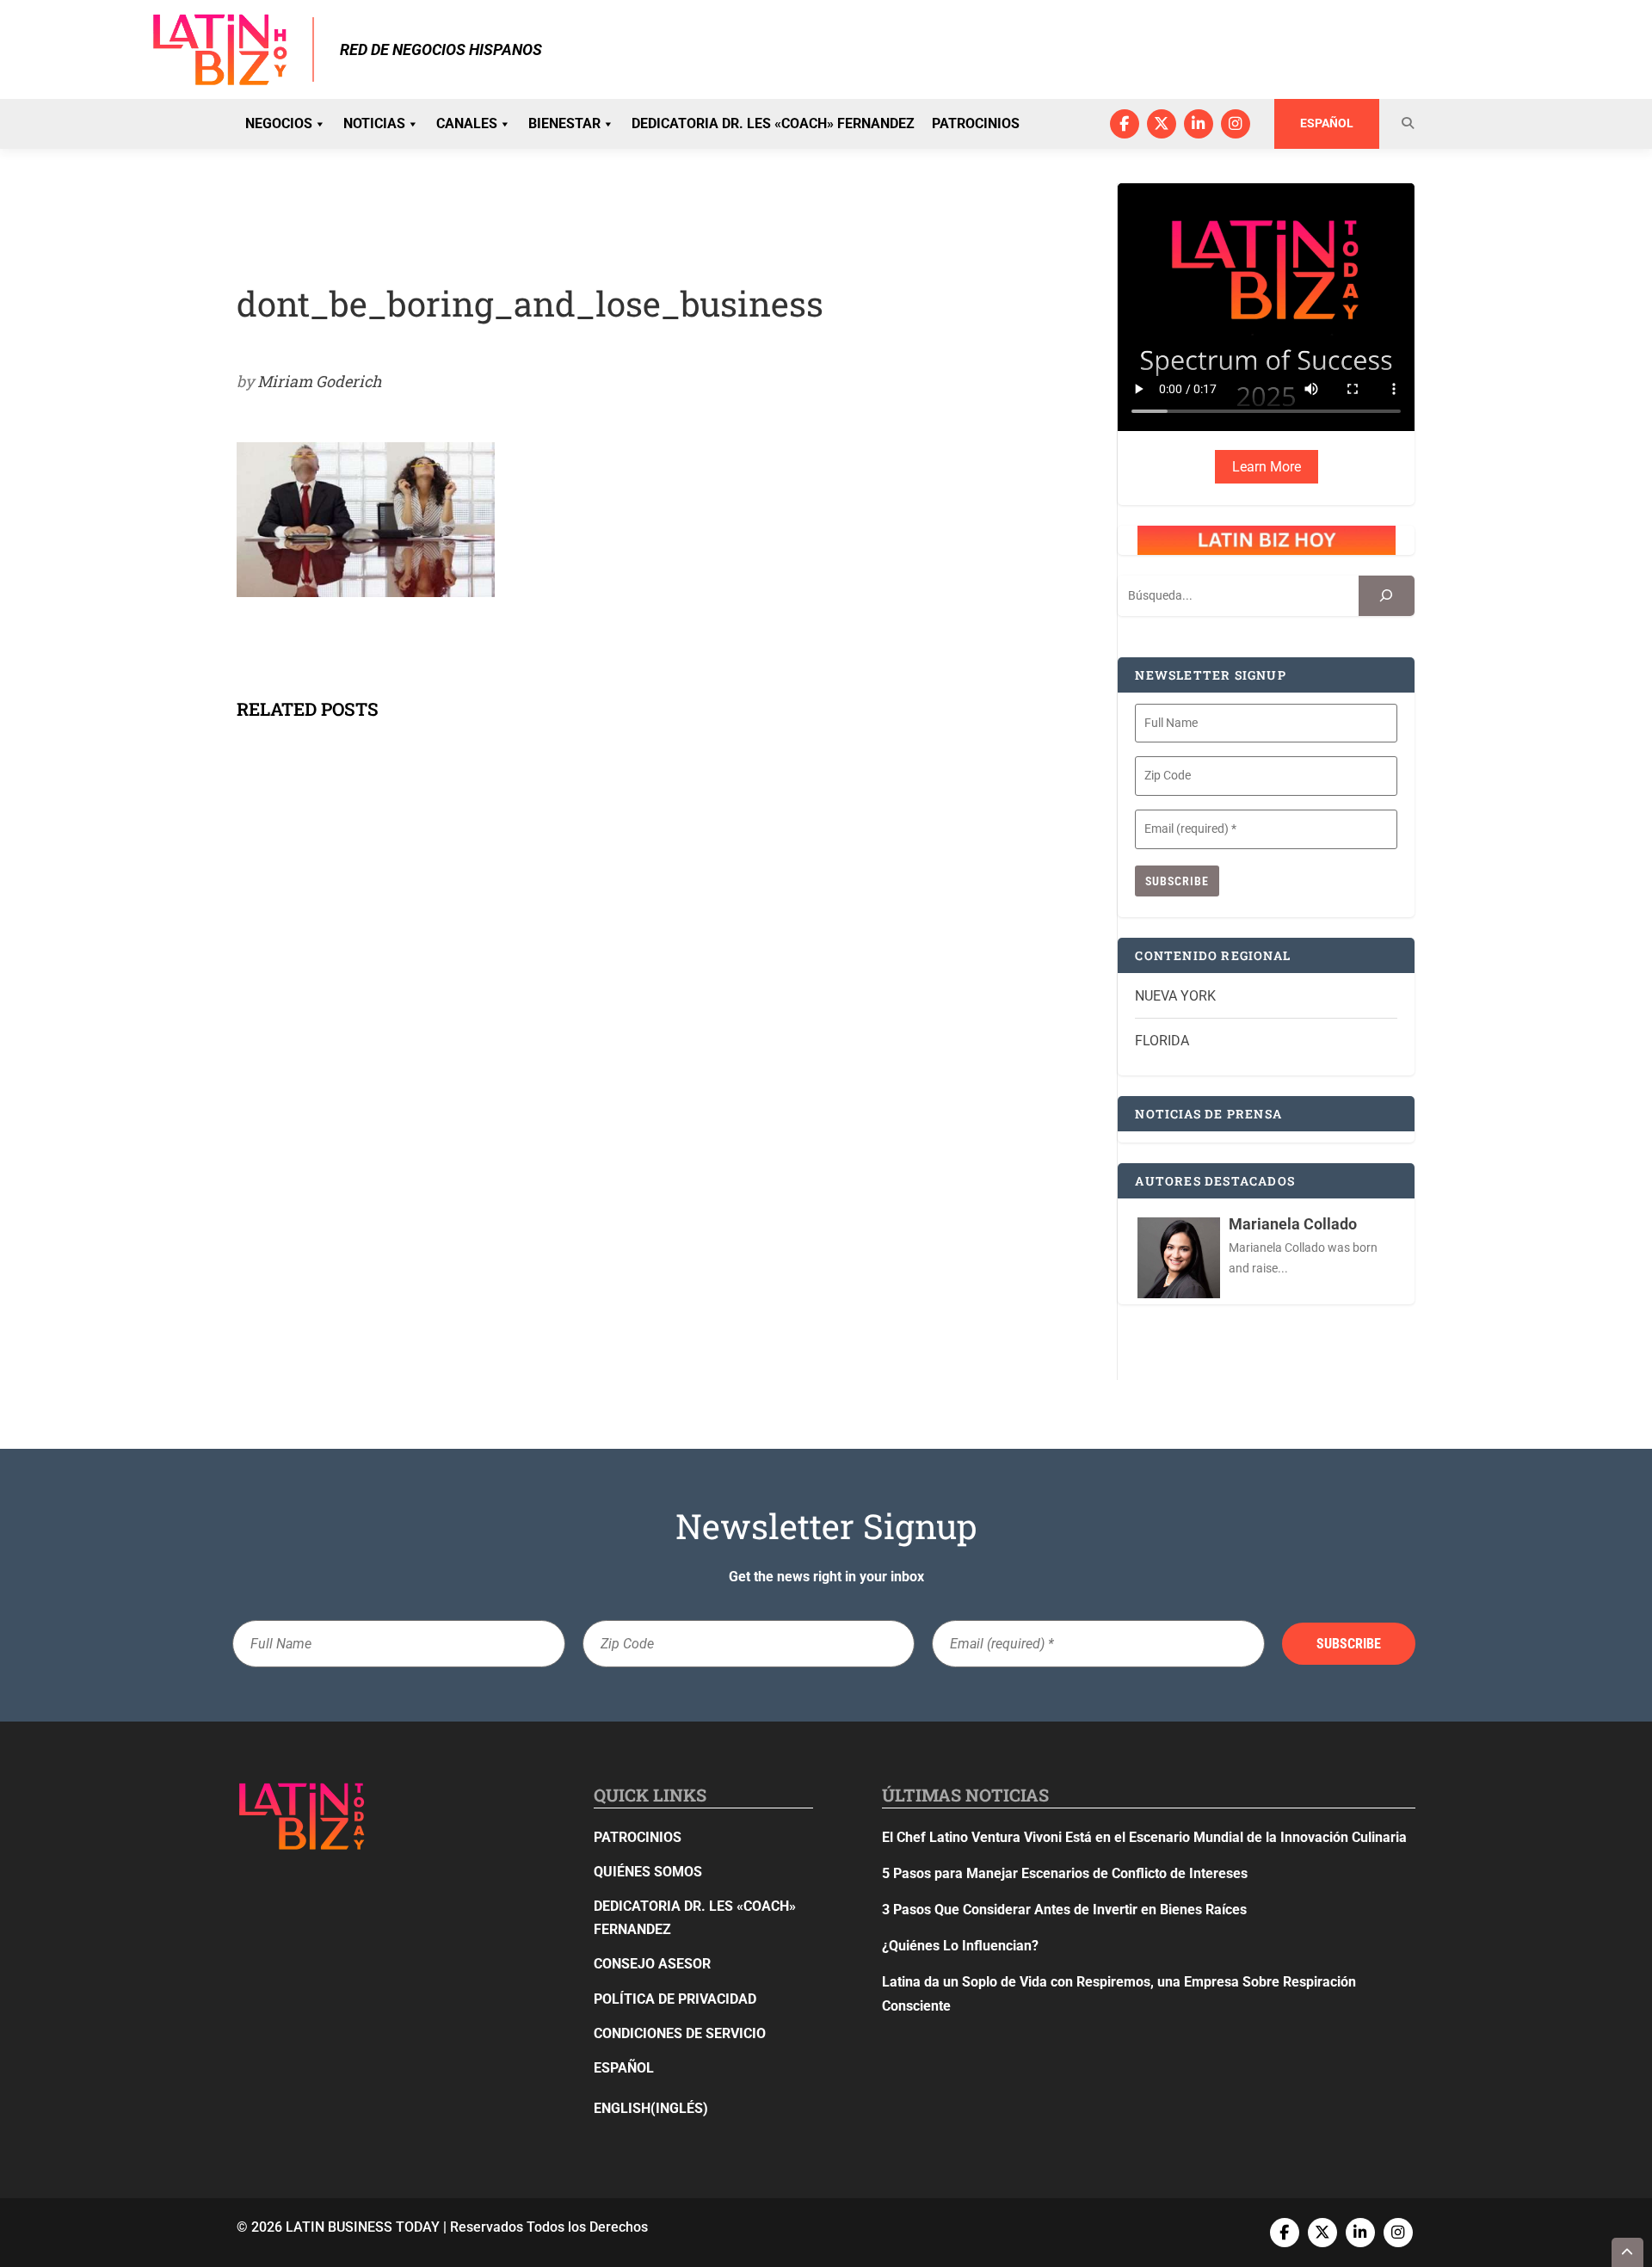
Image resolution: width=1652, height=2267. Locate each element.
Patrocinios (976, 123)
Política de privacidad (675, 1999)
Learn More (1267, 467)
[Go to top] (1628, 2252)
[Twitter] (1162, 124)
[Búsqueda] (1387, 596)
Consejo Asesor (652, 1964)
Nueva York (1175, 996)
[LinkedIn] (1199, 124)
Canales (467, 123)
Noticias (374, 123)
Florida (1162, 1041)
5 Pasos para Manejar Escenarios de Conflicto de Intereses (1065, 1873)
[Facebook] (1125, 124)
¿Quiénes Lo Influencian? (960, 1946)
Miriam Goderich (320, 381)
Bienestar (564, 123)
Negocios (279, 123)
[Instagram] (1236, 124)
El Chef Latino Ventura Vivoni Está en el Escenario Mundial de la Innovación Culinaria (1144, 1837)
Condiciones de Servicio (680, 2033)
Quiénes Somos (648, 1872)
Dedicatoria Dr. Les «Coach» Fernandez (773, 123)
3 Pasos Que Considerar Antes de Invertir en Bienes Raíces (1064, 1910)
